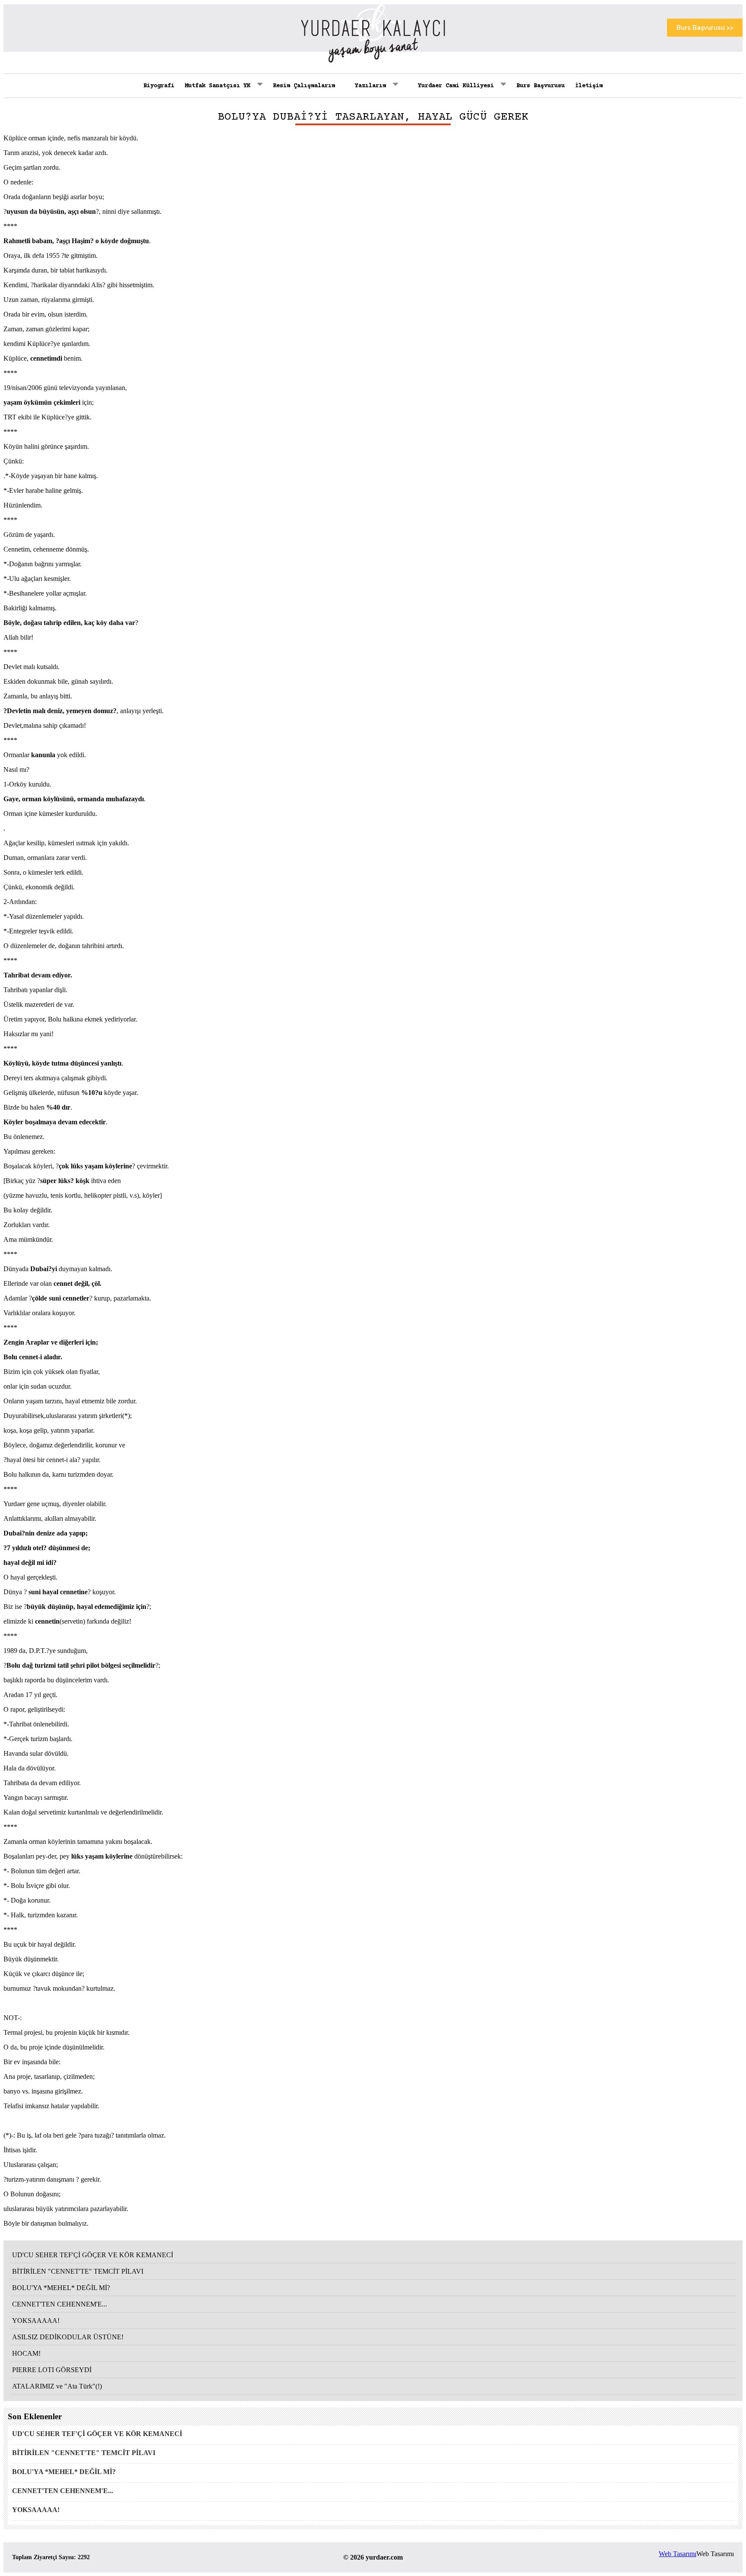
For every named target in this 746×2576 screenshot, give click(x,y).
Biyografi (159, 86)
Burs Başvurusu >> (705, 28)
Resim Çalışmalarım (304, 86)
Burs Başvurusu (541, 86)
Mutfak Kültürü (371, 155)
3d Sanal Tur (440, 155)
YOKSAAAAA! (36, 2321)
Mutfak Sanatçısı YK (219, 86)
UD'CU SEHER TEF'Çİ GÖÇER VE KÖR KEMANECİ (93, 2255)
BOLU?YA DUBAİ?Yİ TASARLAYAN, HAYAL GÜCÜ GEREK (373, 117)
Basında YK (204, 110)
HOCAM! (26, 2353)
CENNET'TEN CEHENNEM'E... (60, 2304)
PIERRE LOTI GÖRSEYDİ (52, 2370)
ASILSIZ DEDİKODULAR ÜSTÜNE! (68, 2337)
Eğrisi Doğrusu (371, 129)
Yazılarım (372, 86)
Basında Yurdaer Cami (454, 129)
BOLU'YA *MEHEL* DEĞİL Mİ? (61, 2288)
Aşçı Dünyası (368, 142)
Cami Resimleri (444, 142)
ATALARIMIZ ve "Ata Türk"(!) (57, 2386)
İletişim (589, 86)
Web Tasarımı (678, 2554)
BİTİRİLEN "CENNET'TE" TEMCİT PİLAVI (78, 2271)
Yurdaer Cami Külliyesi (458, 86)
